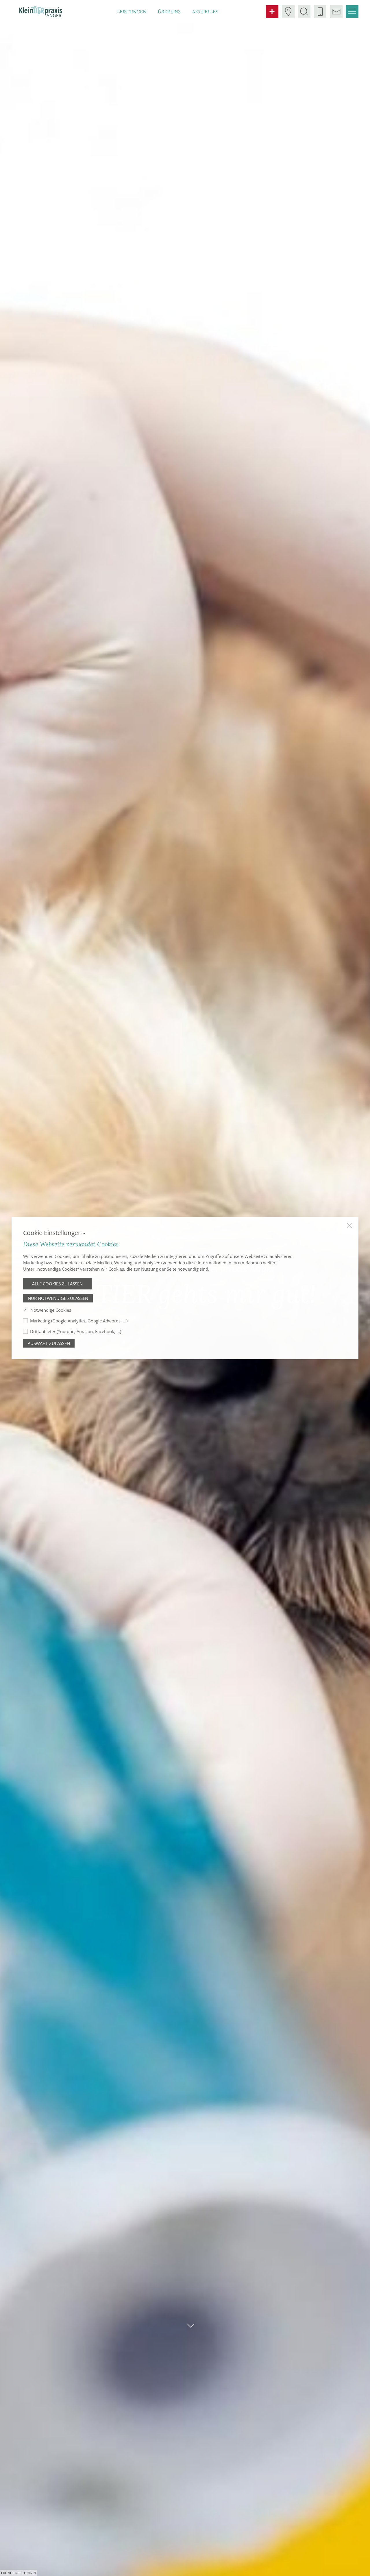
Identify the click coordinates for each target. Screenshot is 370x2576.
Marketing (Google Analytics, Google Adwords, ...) (79, 1321)
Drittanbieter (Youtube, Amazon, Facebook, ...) (76, 1331)
